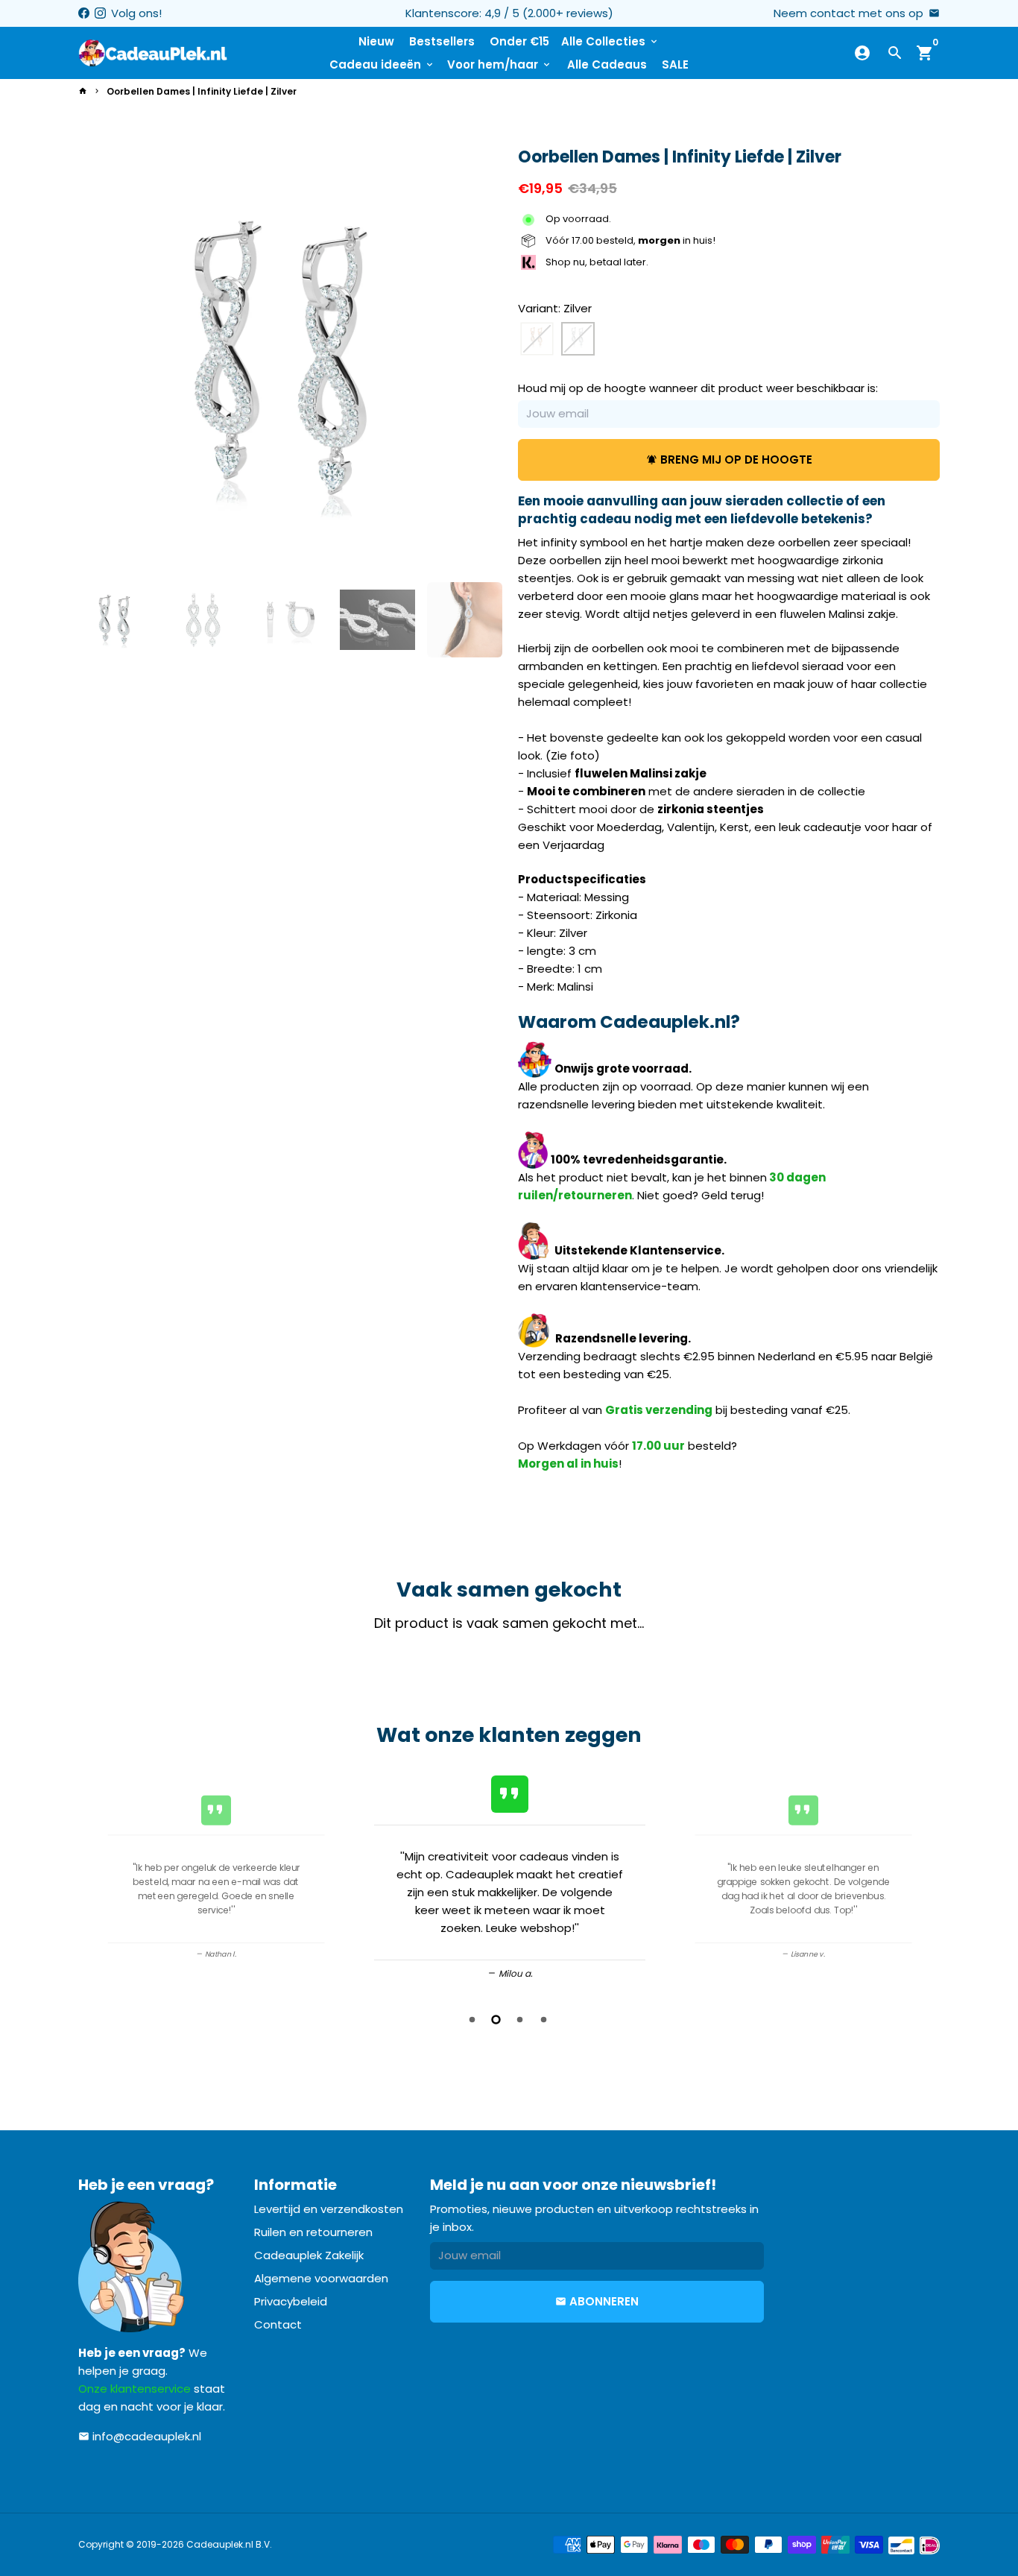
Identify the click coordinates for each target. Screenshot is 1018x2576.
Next (481, 359)
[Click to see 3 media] (290, 620)
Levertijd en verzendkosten (329, 2209)
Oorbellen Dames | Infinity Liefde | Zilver (202, 91)
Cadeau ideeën (382, 64)
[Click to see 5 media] (465, 620)
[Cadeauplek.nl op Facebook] (84, 13)
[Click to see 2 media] (203, 620)
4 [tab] (545, 2020)
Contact (278, 2324)
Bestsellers (442, 41)
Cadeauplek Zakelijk (309, 2255)
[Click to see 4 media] (377, 620)
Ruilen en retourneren (313, 2232)
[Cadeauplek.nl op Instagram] (100, 13)
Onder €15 (519, 41)
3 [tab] (521, 2020)
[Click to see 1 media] (116, 620)
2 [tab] (497, 2020)
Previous (95, 1878)
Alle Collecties (610, 41)
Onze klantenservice (135, 2389)
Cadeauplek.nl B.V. (229, 2544)
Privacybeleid (291, 2301)
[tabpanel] (510, 1875)
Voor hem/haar (500, 64)
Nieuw (376, 41)
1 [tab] (473, 2020)
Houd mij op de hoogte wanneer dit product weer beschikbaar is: (698, 389)
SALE (675, 64)
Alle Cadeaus (607, 64)
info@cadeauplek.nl (140, 2436)
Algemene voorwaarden (321, 2278)
